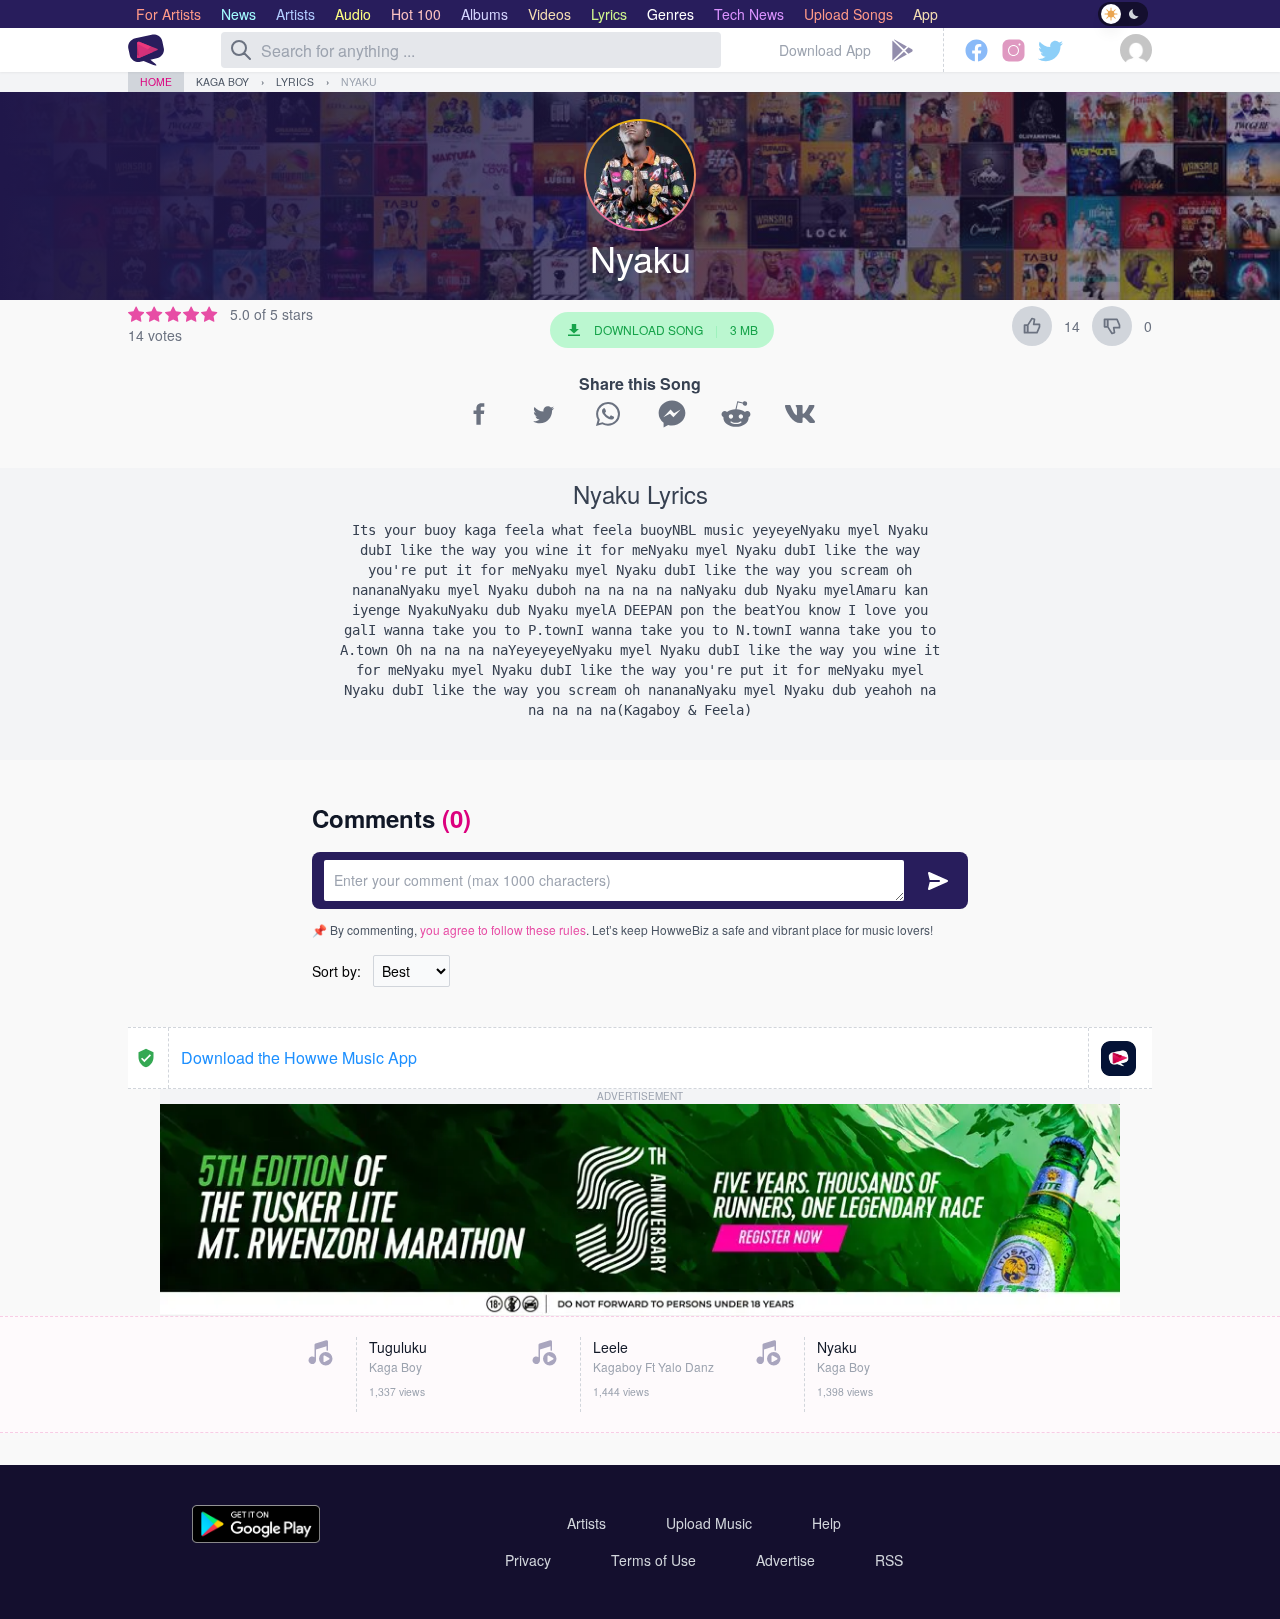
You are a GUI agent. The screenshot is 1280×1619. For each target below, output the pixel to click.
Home (156, 81)
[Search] (241, 50)
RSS (889, 1560)
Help (826, 1523)
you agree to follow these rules (503, 929)
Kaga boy (222, 81)
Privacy (528, 1560)
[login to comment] (640, 880)
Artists (586, 1523)
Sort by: (336, 971)
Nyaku (359, 81)
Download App (825, 50)
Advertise (785, 1560)
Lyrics (295, 81)
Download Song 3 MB (676, 329)
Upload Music (709, 1523)
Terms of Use (653, 1560)
